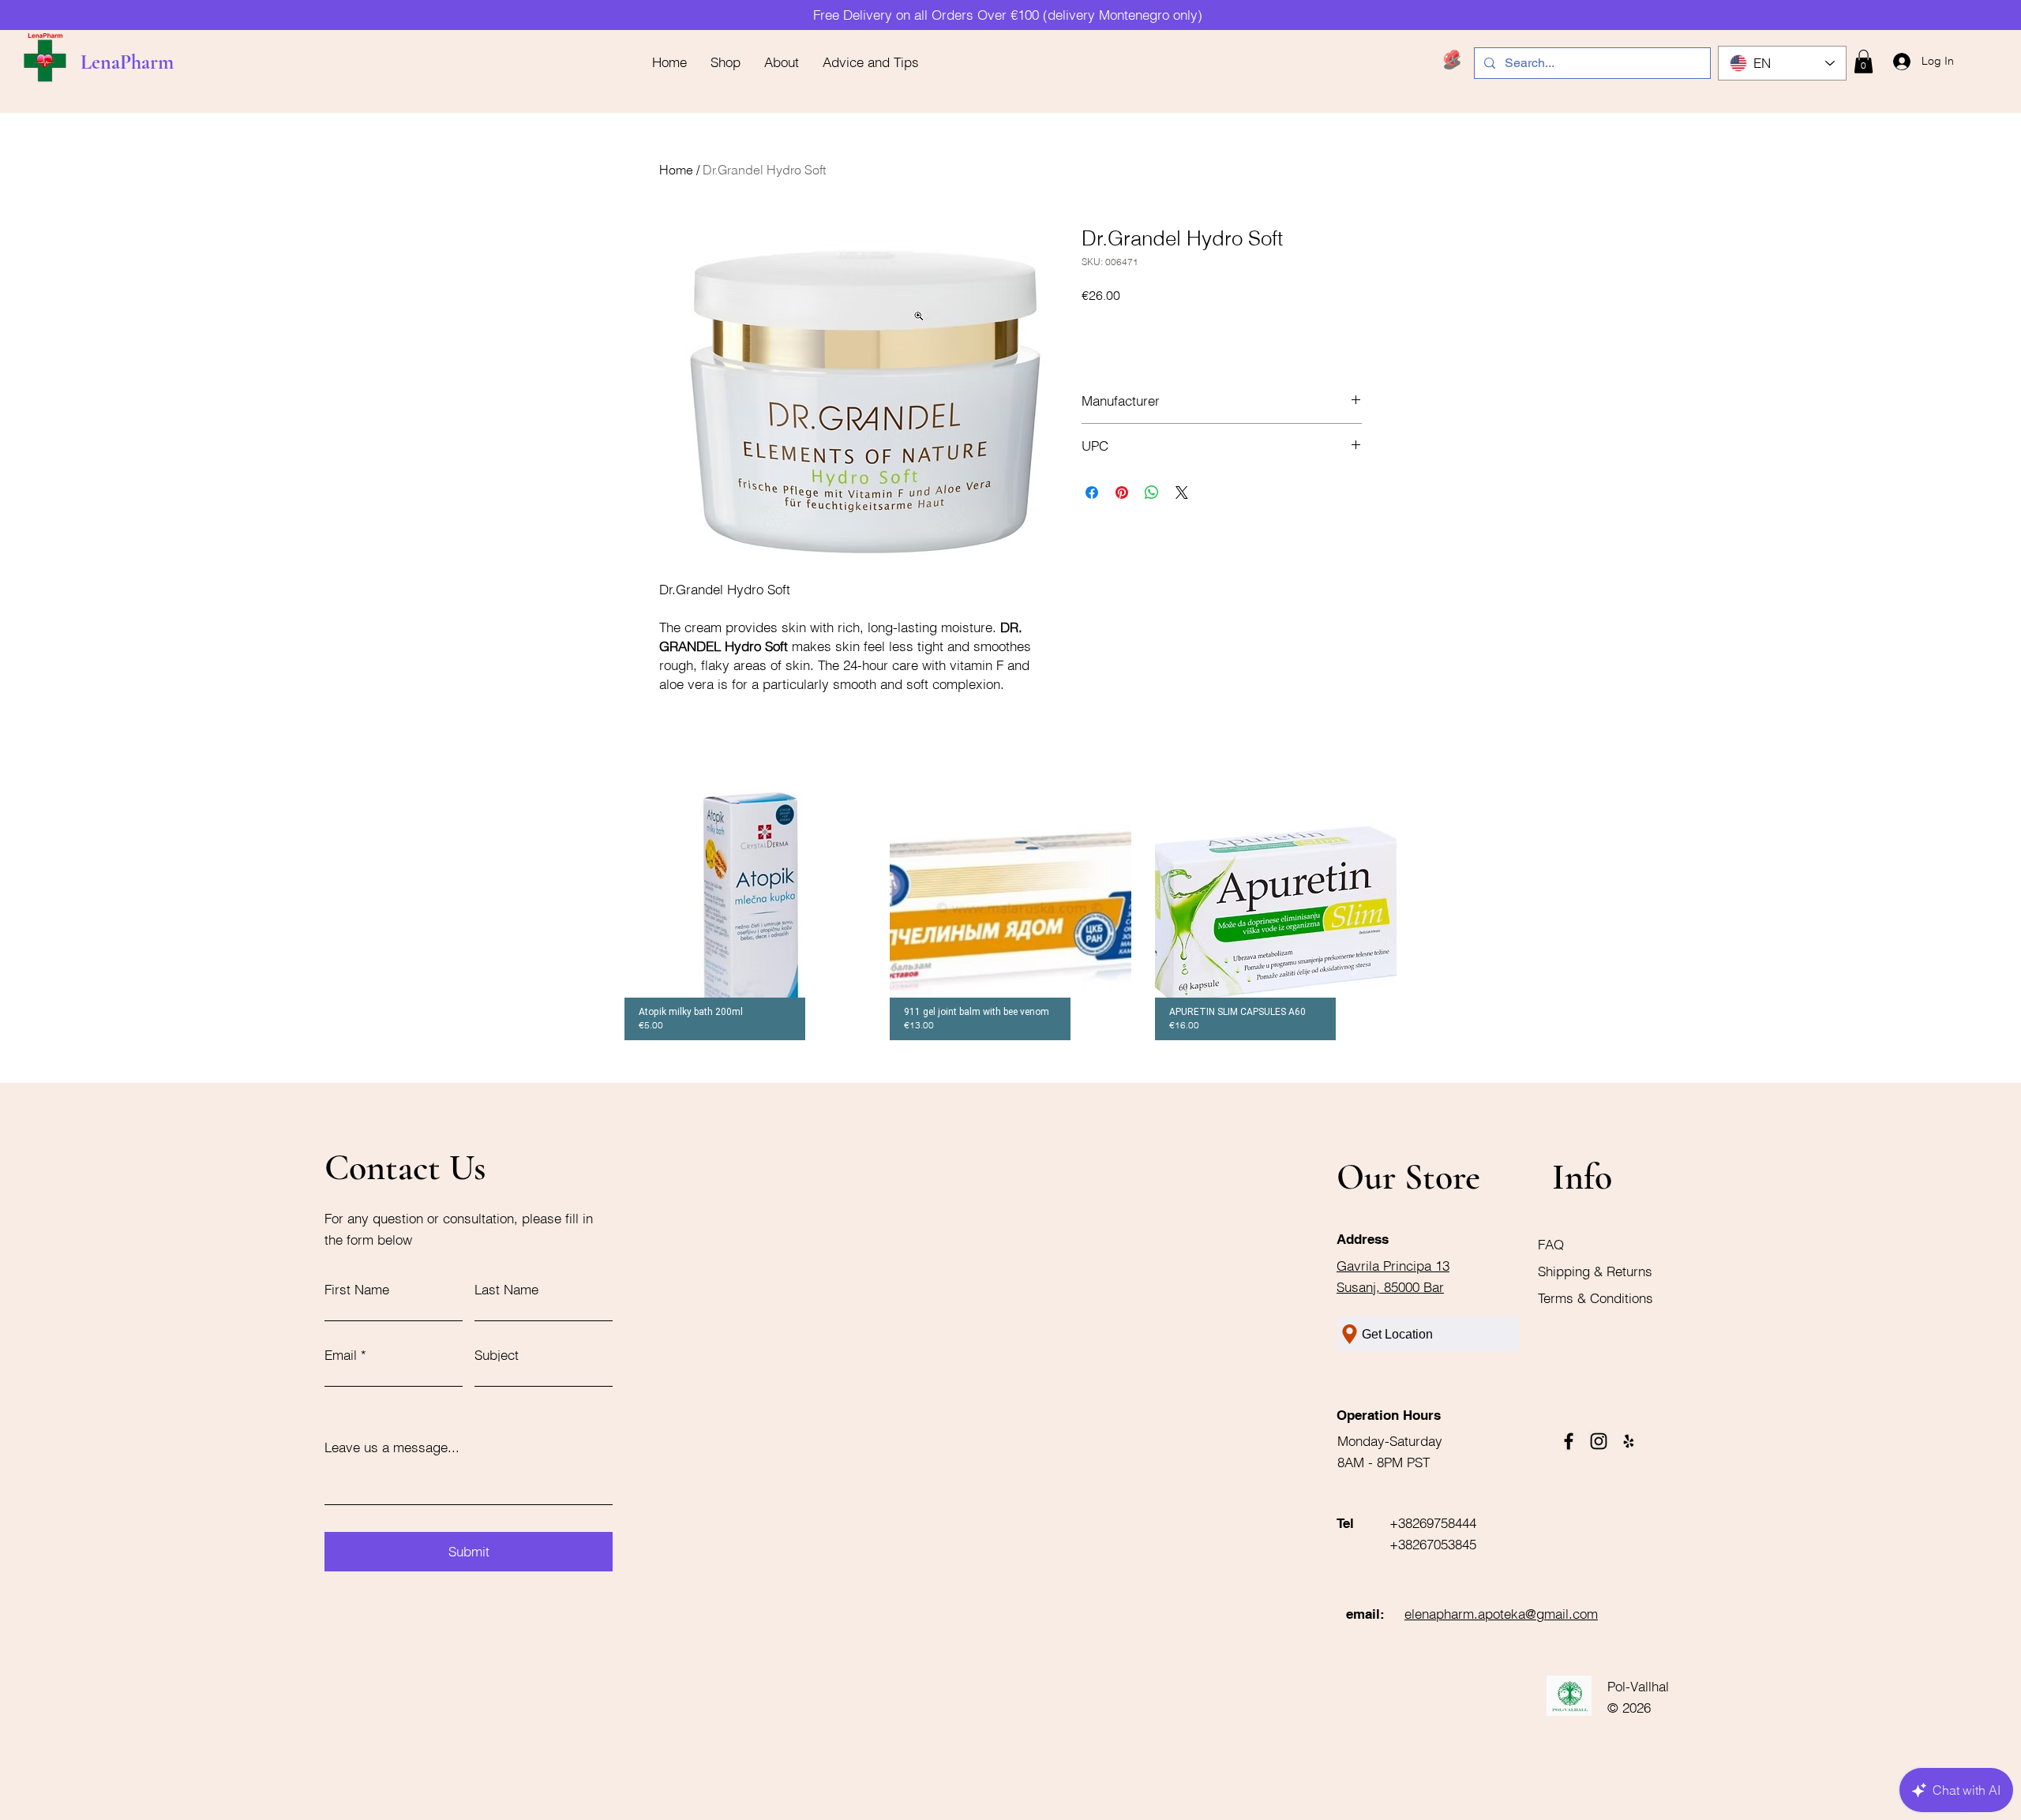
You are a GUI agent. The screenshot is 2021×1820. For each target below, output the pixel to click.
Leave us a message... (392, 1447)
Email (341, 1355)
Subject (497, 1355)
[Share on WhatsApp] (1152, 492)
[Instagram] (1599, 1441)
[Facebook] (1569, 1441)
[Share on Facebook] (1092, 492)
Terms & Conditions (1595, 1298)
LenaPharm (127, 62)
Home (676, 170)
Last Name (506, 1289)
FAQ (1551, 1244)
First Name (357, 1289)
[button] (1864, 62)
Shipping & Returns (1597, 1271)
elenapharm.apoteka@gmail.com (1501, 1614)
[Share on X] (1182, 492)
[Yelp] (1629, 1441)
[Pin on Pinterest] (1122, 492)
